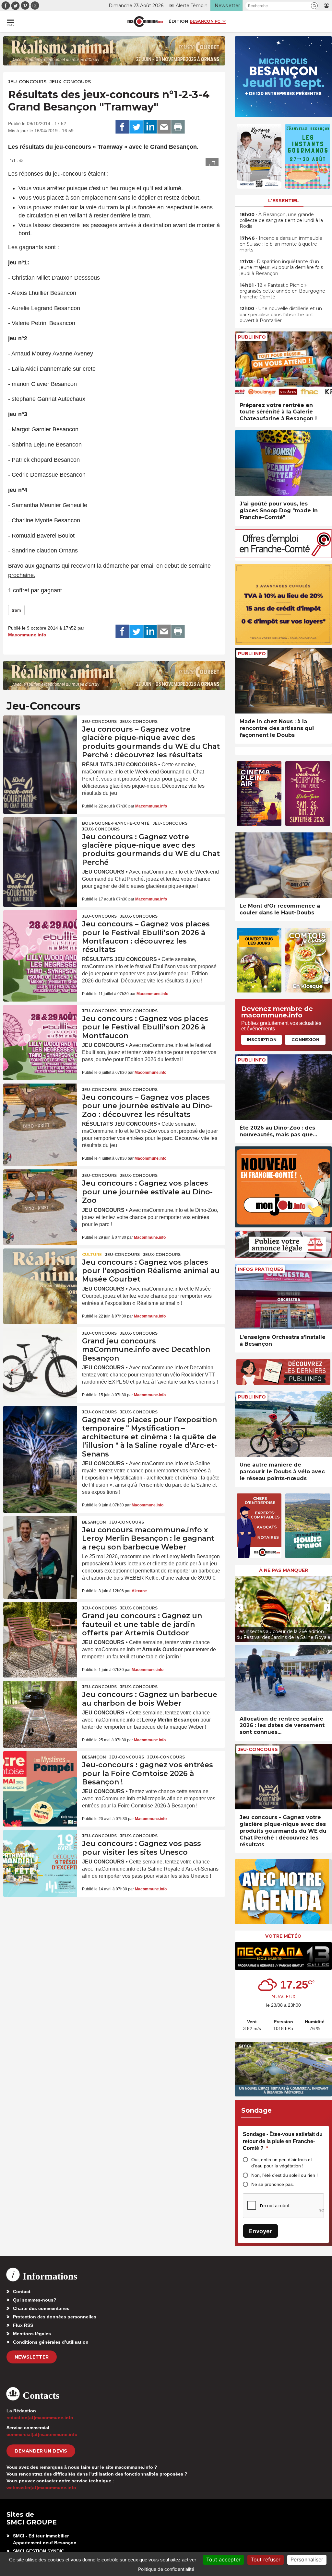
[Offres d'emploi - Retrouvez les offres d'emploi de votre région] (283, 557)
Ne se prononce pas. (273, 2184)
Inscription (262, 1039)
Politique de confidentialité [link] (166, 2569)
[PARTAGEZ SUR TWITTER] (136, 127)
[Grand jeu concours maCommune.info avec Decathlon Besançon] (40, 1352)
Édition (178, 21)
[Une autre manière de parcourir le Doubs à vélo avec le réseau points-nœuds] (283, 1424)
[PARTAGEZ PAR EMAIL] (164, 127)
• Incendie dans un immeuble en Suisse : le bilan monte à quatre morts (281, 244)
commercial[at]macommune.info (42, 2434)
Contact (22, 2292)
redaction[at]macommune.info (40, 2418)
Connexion (305, 1039)
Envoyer (261, 2231)
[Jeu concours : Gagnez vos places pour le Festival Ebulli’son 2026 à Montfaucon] (40, 1030)
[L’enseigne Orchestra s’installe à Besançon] (283, 1297)
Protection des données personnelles (55, 2317)
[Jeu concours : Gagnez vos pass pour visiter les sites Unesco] (40, 1855)
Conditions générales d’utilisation (51, 2342)
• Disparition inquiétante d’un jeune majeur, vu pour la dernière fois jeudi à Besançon (281, 267)
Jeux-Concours (70, 82)
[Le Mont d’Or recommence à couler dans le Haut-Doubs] (283, 865)
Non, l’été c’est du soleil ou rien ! (285, 2175)
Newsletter (32, 2357)
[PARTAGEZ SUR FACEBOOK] (122, 127)
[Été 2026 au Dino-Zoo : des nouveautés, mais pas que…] (283, 1087)
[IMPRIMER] (178, 127)
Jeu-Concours (27, 82)
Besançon (94, 1522)
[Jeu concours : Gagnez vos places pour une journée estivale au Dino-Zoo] (40, 1194)
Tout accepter (223, 2559)
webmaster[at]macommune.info (41, 2488)
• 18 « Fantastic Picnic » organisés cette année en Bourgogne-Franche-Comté (283, 291)
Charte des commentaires (41, 2308)
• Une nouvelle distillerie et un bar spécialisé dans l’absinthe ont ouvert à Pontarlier (281, 314)
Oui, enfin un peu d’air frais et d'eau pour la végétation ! (282, 2163)
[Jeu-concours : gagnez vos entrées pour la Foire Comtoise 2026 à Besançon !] (40, 1776)
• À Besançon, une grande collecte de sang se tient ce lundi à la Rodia (281, 220)
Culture (92, 1254)
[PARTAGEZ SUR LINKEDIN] (150, 127)
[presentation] (240, 1607)
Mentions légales (32, 2334)
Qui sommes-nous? (35, 2300)
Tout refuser (266, 2559)
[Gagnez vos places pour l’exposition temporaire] (40, 1431)
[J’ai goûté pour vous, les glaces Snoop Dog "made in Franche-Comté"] (283, 463)
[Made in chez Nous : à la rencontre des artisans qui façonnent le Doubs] (283, 681)
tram (16, 610)
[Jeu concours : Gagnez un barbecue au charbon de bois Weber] (40, 1706)
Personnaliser (307, 2559)
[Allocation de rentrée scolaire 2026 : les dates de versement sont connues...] (283, 1678)
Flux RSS (23, 2325)
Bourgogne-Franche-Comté (116, 823)
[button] (314, 6)
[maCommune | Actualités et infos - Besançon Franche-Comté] (145, 22)
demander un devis (41, 2451)
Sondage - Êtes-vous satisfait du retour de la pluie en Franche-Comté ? (283, 2141)
